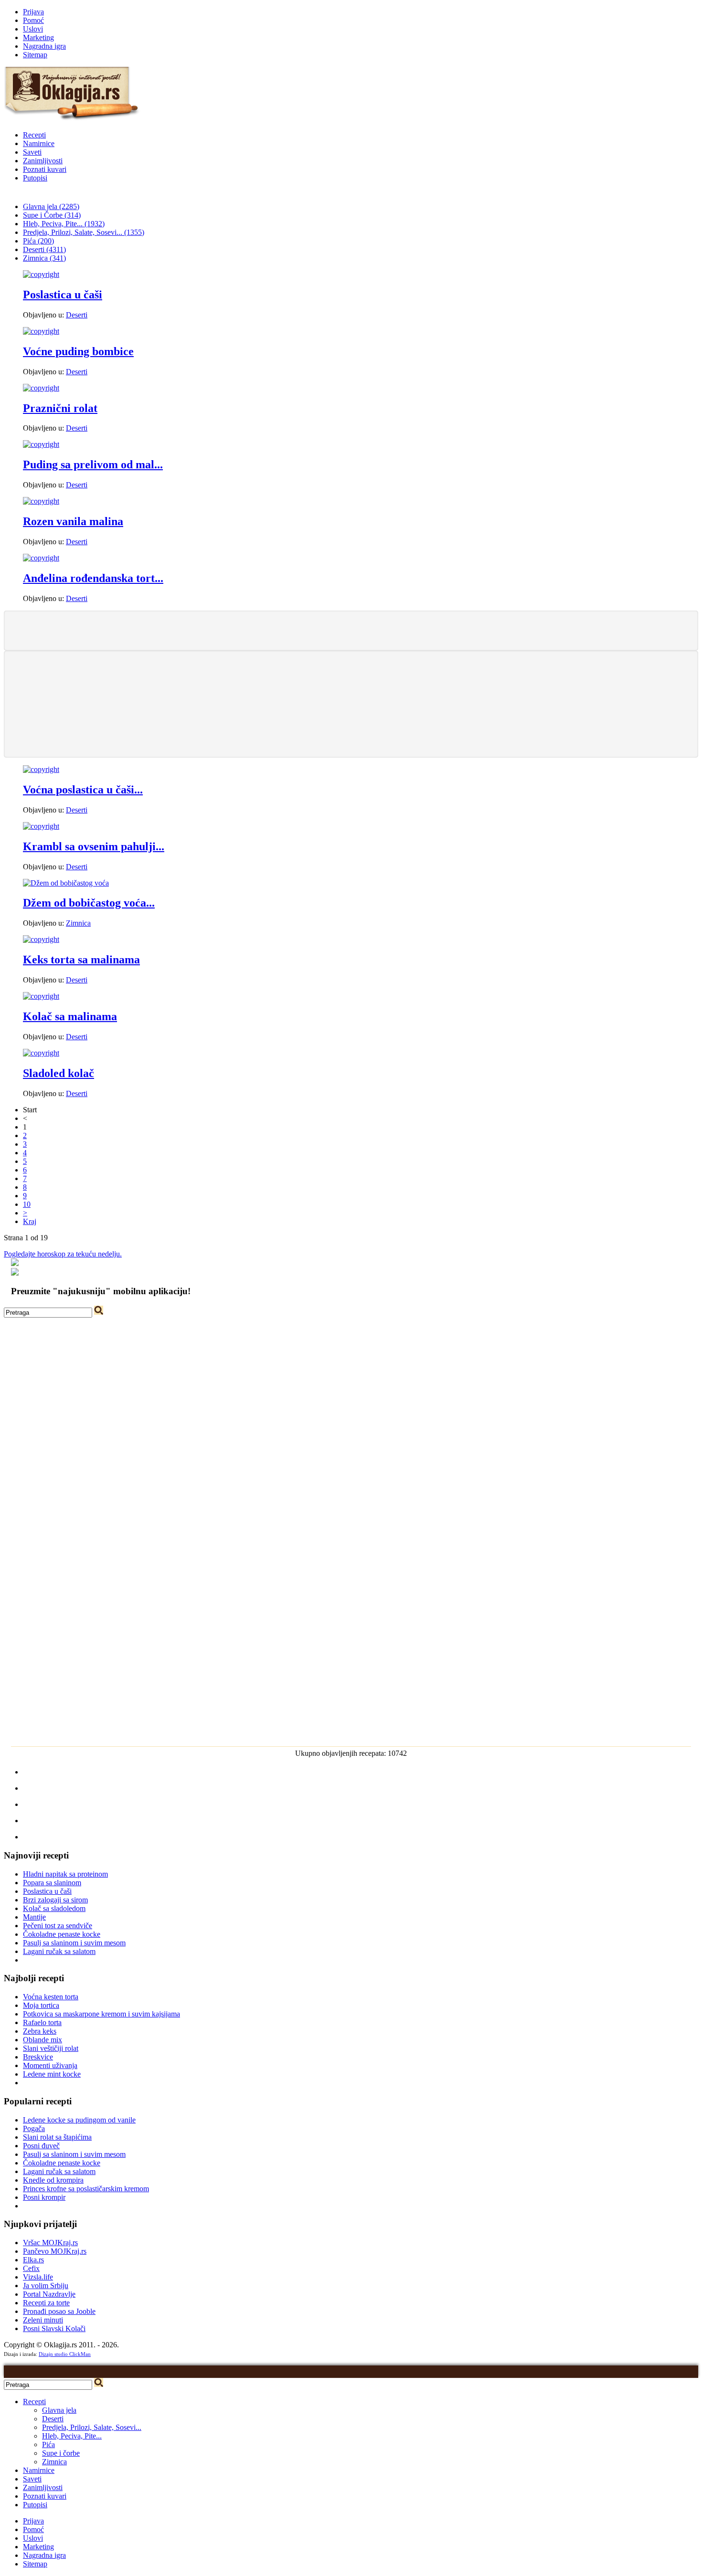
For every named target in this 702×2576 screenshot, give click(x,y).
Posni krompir (44, 2197)
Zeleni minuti (43, 2320)
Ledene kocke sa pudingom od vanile (79, 2120)
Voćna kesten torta (51, 1997)
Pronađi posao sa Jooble (59, 2311)
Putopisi (35, 178)
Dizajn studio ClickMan (65, 2354)
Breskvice (38, 2057)
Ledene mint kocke (52, 2074)
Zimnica (78, 923)
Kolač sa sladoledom (54, 1908)
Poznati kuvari (45, 169)
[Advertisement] (351, 630)
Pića (48, 2444)
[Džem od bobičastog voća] (66, 883)
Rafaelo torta (42, 2022)
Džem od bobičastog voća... (89, 903)
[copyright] (41, 274)
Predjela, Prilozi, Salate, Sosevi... (92, 2427)
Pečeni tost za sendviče (58, 1926)
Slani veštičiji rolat (51, 2048)
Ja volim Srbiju (46, 2286)
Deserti (77, 315)
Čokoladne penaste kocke (62, 1934)
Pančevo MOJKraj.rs (55, 2251)
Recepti (34, 135)
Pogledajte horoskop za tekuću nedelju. (63, 1254)
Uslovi (33, 29)
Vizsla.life (38, 2277)
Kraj (30, 1221)
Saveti (32, 152)
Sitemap (35, 55)
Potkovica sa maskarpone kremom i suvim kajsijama (101, 2014)
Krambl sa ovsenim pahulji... (94, 846)
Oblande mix (43, 2040)
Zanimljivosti (43, 161)
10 (27, 1204)
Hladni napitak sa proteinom (65, 1874)
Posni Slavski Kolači (54, 2328)
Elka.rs (33, 2260)
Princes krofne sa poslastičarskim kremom (86, 2189)
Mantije (34, 1917)
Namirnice (39, 143)
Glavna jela (59, 2410)
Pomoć (33, 20)
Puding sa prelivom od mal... (93, 465)
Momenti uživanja (50, 2065)
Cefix (31, 2268)
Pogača (34, 2128)
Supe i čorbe (61, 2453)
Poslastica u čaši (63, 295)
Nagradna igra (44, 46)
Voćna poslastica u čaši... (83, 790)
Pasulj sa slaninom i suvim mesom (74, 1943)
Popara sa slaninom (52, 1883)
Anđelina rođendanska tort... (93, 578)
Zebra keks (40, 2031)
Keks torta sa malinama (81, 960)
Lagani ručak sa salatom (59, 1951)
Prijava (33, 12)
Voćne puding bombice (78, 351)
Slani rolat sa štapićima (57, 2137)
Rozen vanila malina (73, 521)
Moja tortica (41, 2005)
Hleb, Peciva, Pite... (72, 2436)
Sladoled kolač (58, 1073)
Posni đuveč (41, 2146)
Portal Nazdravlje (49, 2294)
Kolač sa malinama (70, 1016)
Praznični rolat (60, 408)
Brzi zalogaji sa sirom (55, 1900)
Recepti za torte (46, 2303)
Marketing (38, 37)
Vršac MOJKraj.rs (50, 2243)
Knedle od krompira (53, 2180)
